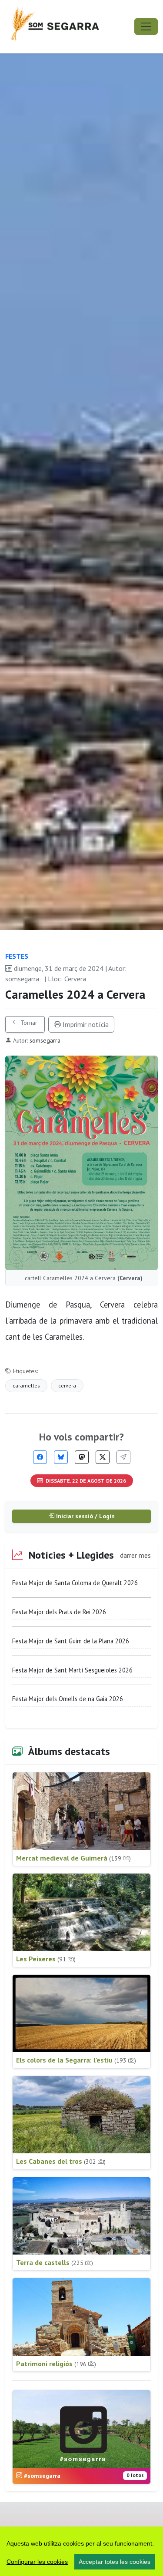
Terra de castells (55, 2262)
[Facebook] (40, 1457)
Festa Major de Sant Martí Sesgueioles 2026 (72, 1670)
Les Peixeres (46, 1959)
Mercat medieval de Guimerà (73, 1858)
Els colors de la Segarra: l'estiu (76, 2060)
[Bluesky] (61, 1457)
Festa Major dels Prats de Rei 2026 (59, 1612)
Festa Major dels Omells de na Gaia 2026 (68, 1699)
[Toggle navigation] (146, 26)
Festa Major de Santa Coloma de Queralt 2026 (75, 1583)
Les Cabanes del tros (61, 2161)
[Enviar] (123, 1457)
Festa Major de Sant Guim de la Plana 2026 (71, 1641)
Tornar (28, 1023)
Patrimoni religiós (56, 2364)
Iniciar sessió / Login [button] (85, 1516)
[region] (81, 2551)
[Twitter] (103, 1457)
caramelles (26, 1386)
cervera (67, 1386)
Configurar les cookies (37, 2562)
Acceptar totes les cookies (115, 2562)
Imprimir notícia (85, 1024)
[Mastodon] (82, 1457)
